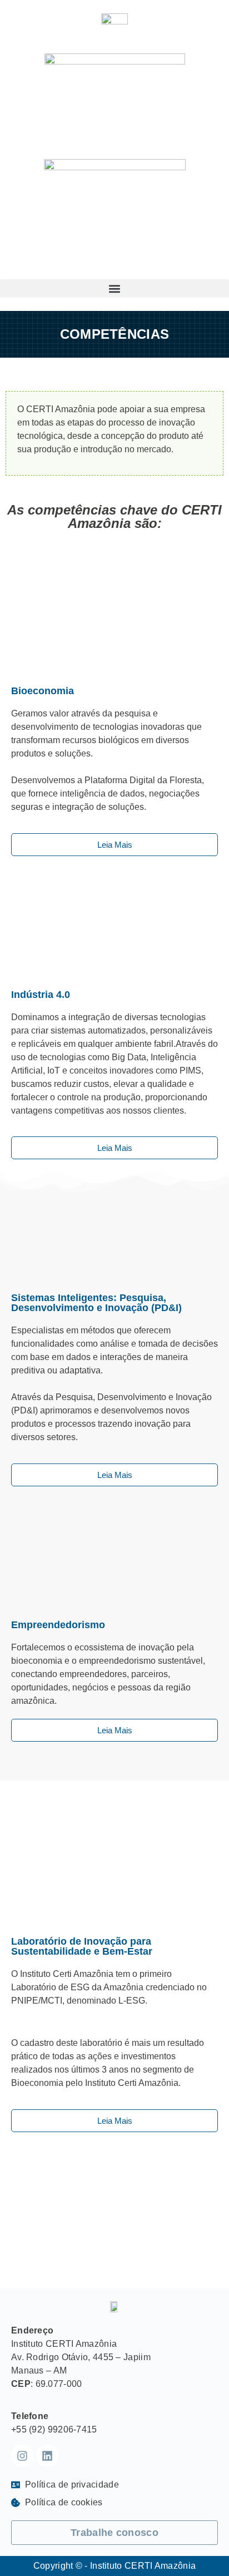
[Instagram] (22, 2456)
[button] (114, 288)
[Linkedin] (47, 2456)
